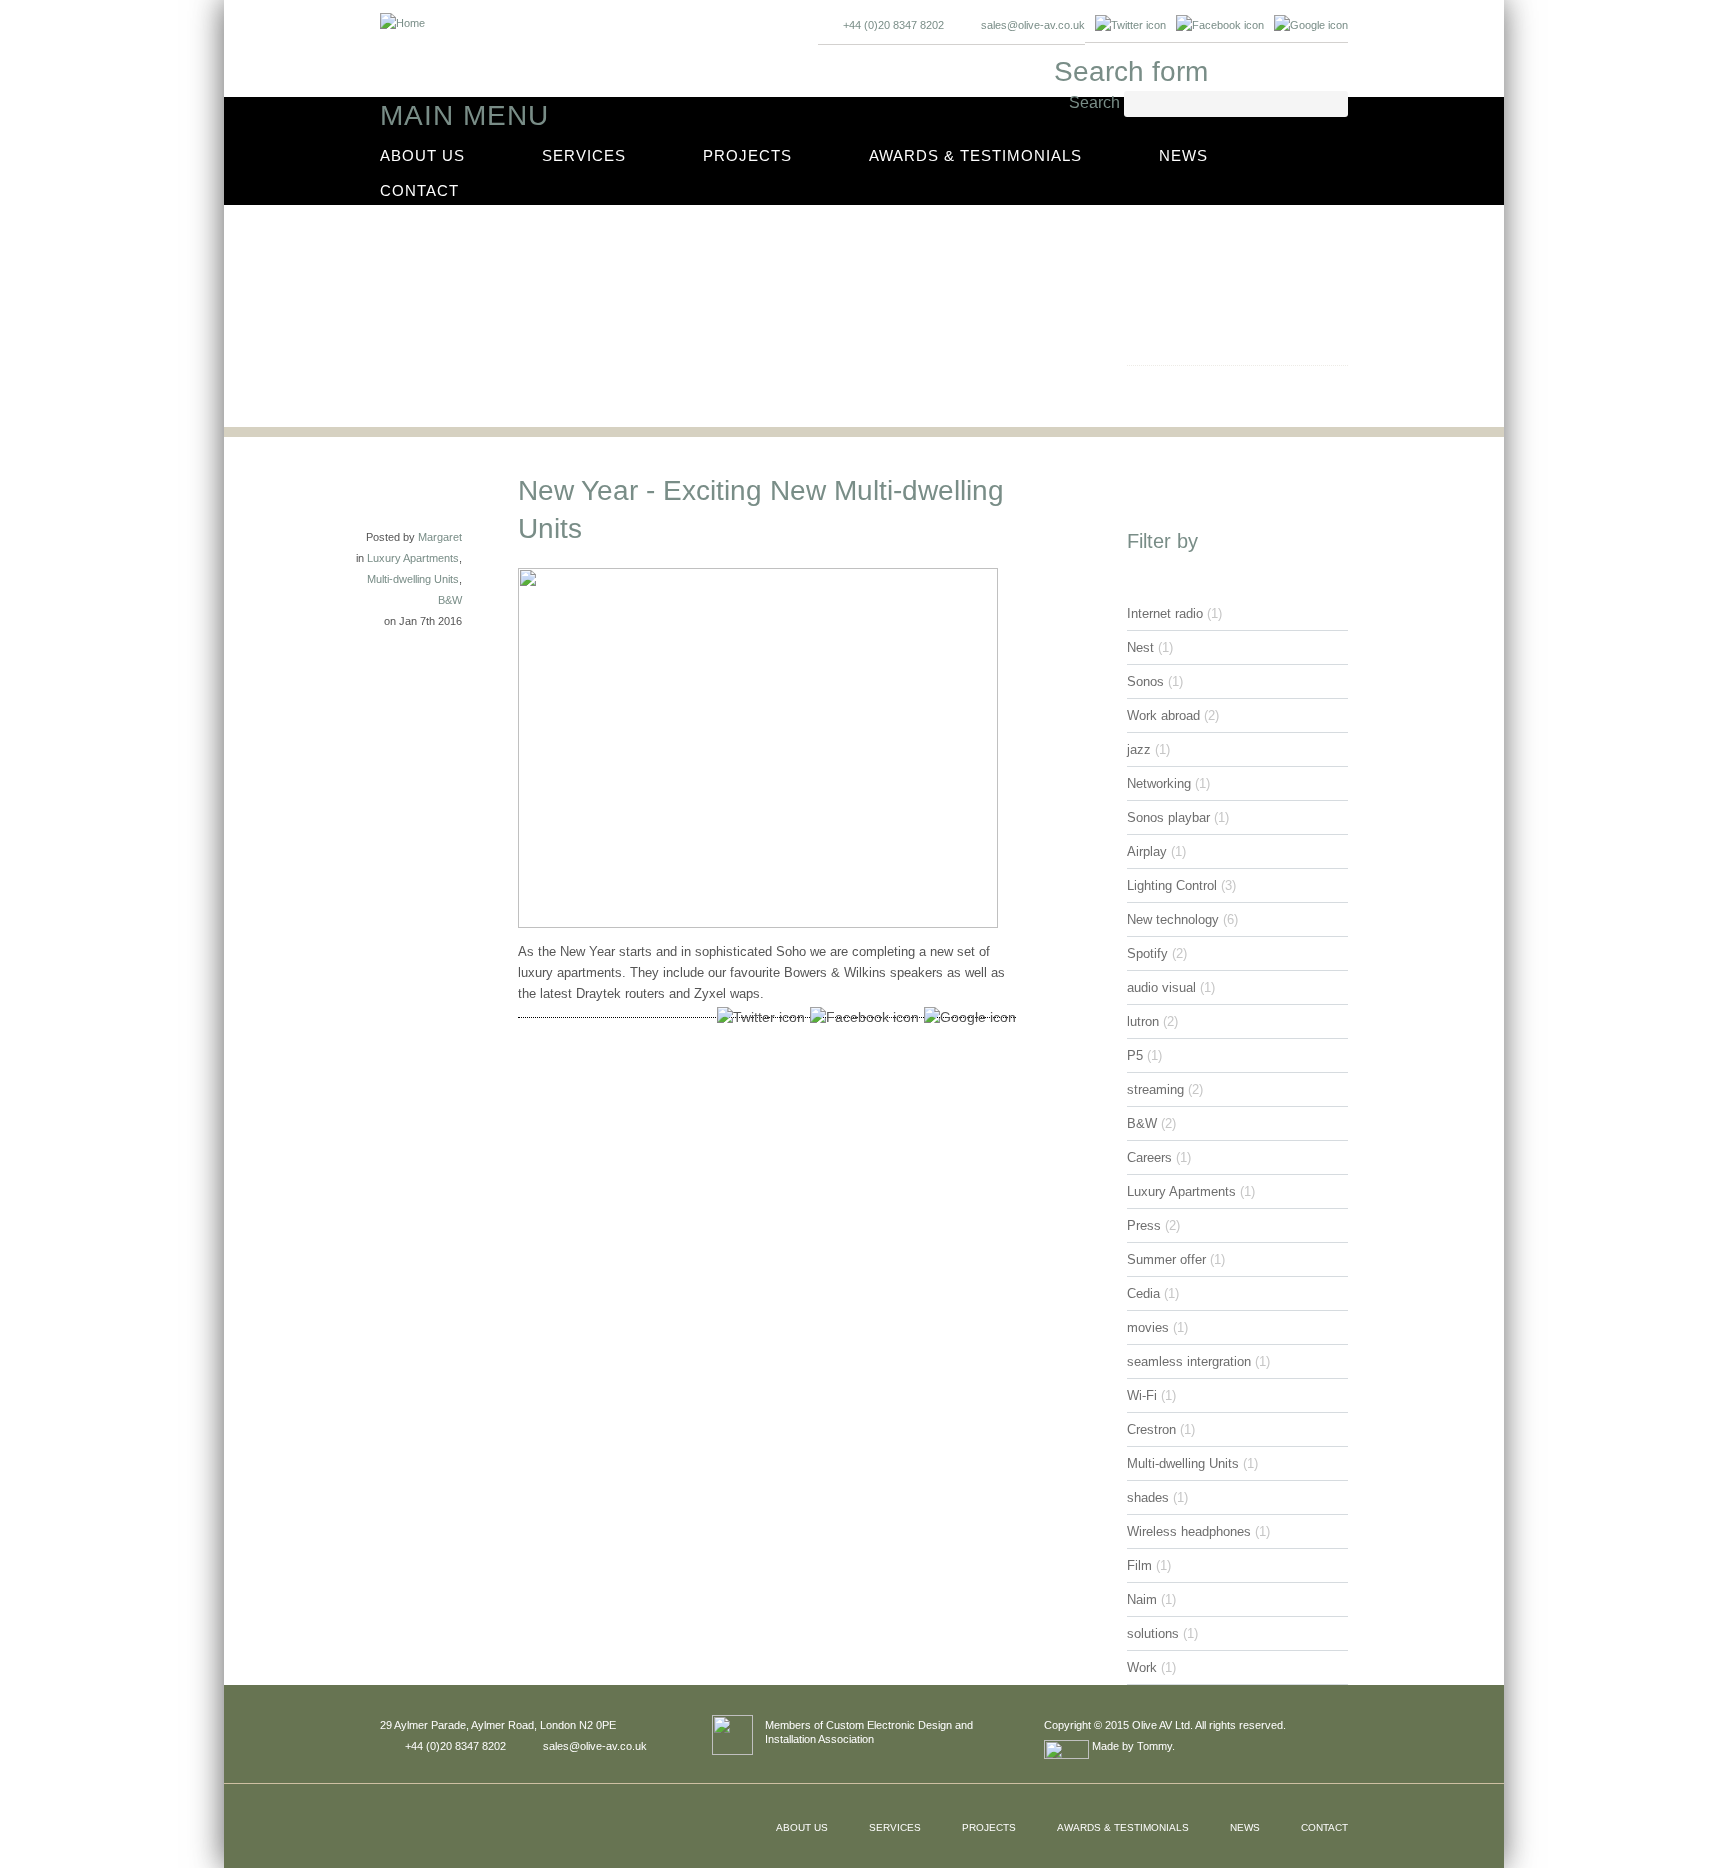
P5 (1135, 1055)
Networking (1159, 783)
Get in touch (1195, 386)
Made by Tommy (1130, 1746)
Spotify (1147, 953)
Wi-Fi (1142, 1395)
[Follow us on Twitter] (1130, 25)
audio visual (1161, 987)
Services (584, 155)
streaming (1155, 1089)
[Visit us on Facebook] (1220, 25)
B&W (450, 600)
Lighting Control (1172, 885)
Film (1139, 1565)
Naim (1142, 1599)
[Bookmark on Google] (1311, 25)
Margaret (440, 537)
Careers (1149, 1157)
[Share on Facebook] (862, 1017)
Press (1144, 1225)
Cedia (1143, 1293)
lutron (1143, 1021)
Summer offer (1166, 1259)
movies (1148, 1327)
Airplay (1147, 851)
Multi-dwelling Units (413, 579)
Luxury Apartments (413, 558)
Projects (747, 155)
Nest (1140, 647)
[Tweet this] (758, 1017)
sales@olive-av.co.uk (1033, 25)
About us (422, 155)
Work (1142, 1667)
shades (1148, 1497)
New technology (1173, 919)
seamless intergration (1189, 1361)
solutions (1153, 1633)
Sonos (1145, 681)
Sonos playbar (1168, 817)
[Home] (402, 17)
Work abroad (1163, 715)
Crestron (1151, 1429)
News (1183, 155)
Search (1096, 102)
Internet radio (1165, 613)
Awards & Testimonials (975, 155)
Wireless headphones (1189, 1531)
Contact (419, 190)
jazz (1139, 749)
